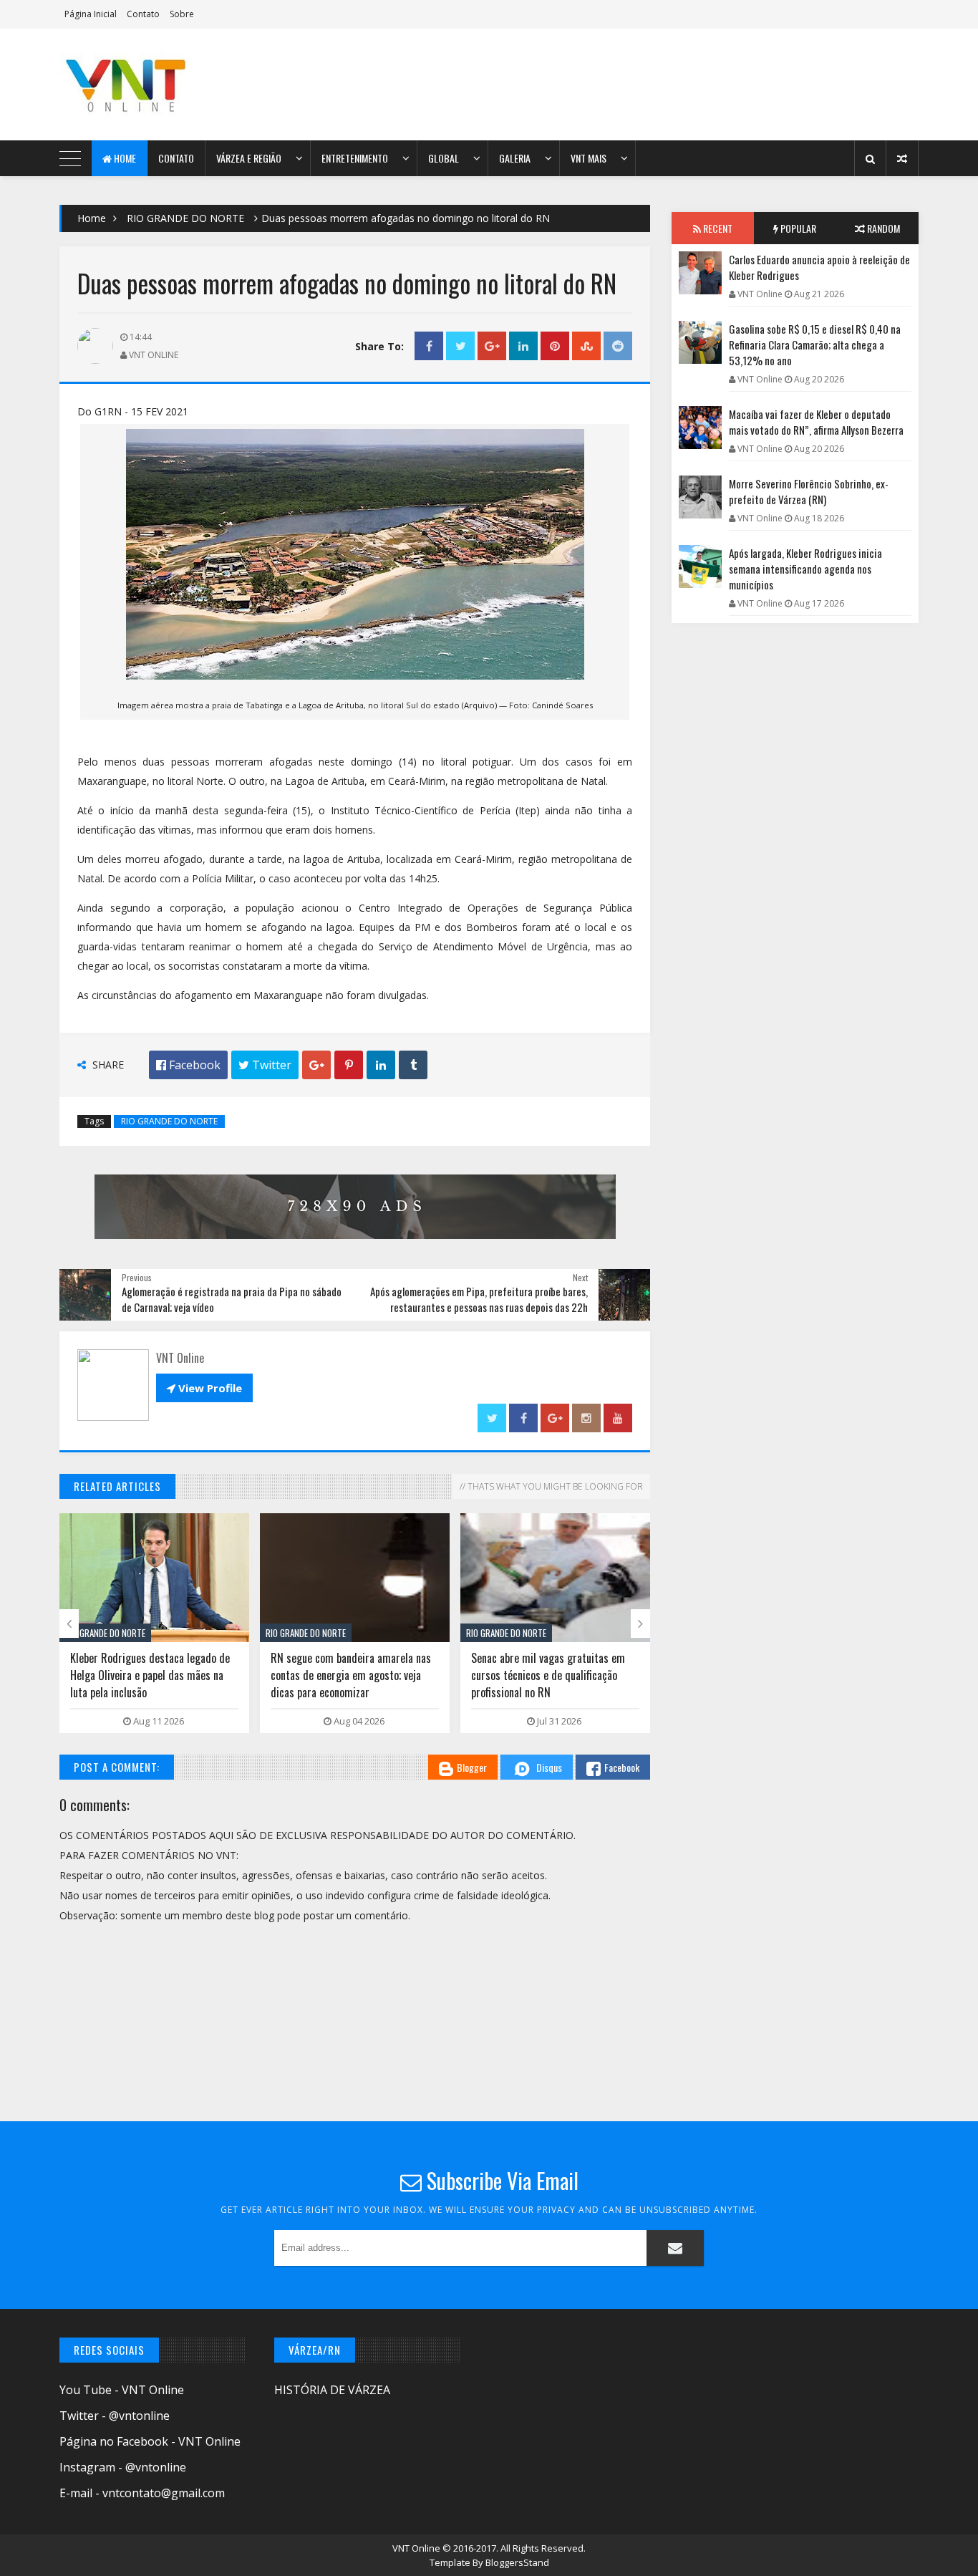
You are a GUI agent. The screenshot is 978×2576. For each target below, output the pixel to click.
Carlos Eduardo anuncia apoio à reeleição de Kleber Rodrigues (819, 267)
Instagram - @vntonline (123, 2467)
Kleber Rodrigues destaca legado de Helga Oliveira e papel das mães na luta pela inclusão (150, 1675)
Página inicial (91, 14)
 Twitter (265, 1065)
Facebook (622, 1767)
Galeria (515, 158)
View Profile (204, 1388)
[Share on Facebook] (429, 346)
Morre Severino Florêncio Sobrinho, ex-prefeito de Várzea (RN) (809, 491)
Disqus (549, 1767)
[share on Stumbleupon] (586, 346)
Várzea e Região (249, 158)
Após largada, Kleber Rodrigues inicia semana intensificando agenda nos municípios (805, 569)
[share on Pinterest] (555, 346)
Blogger (472, 1767)
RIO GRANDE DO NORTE (185, 218)
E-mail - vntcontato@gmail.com (142, 2493)
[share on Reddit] (618, 346)
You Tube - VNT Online (122, 2390)
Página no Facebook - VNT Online (150, 2441)
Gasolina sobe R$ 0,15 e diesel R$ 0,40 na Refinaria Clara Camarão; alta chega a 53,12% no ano (815, 344)
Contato (143, 14)
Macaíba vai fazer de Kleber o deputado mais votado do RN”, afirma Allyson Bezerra (816, 422)
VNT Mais (589, 158)
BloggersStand (517, 2562)
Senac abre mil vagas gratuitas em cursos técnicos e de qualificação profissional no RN (548, 1675)
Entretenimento (355, 158)
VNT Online (417, 2548)
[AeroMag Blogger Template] (185, 85)
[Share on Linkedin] (523, 346)
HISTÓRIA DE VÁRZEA (332, 2390)
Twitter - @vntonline (115, 2416)
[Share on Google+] (492, 346)
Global (444, 158)
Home (124, 158)
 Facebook (188, 1065)
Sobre (182, 14)
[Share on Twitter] (460, 346)
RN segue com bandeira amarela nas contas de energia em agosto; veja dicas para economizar (351, 1675)
